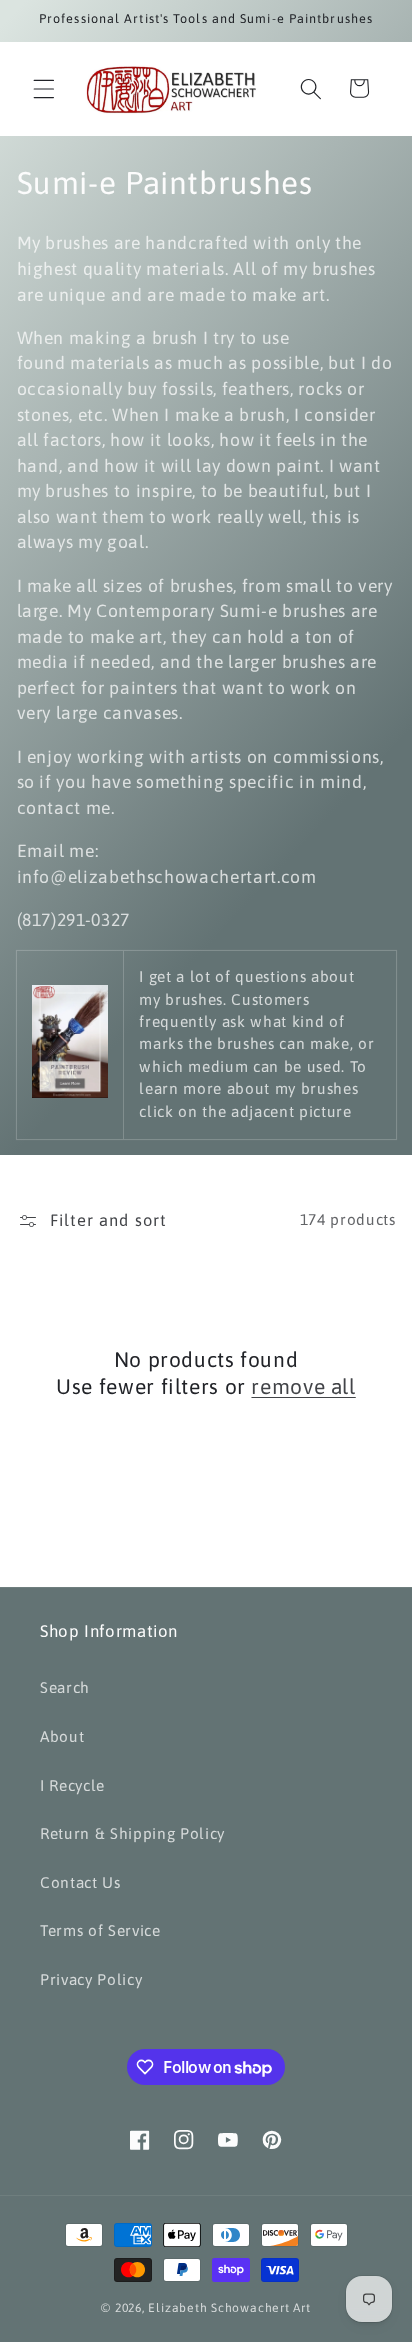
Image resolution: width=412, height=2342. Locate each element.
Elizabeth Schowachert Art (229, 2308)
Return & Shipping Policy (132, 1833)
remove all (303, 1386)
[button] (44, 88)
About (62, 1736)
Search (65, 1687)
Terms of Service (100, 1930)
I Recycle (72, 1785)
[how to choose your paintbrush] (70, 1092)
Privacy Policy (91, 1979)
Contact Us (80, 1882)
